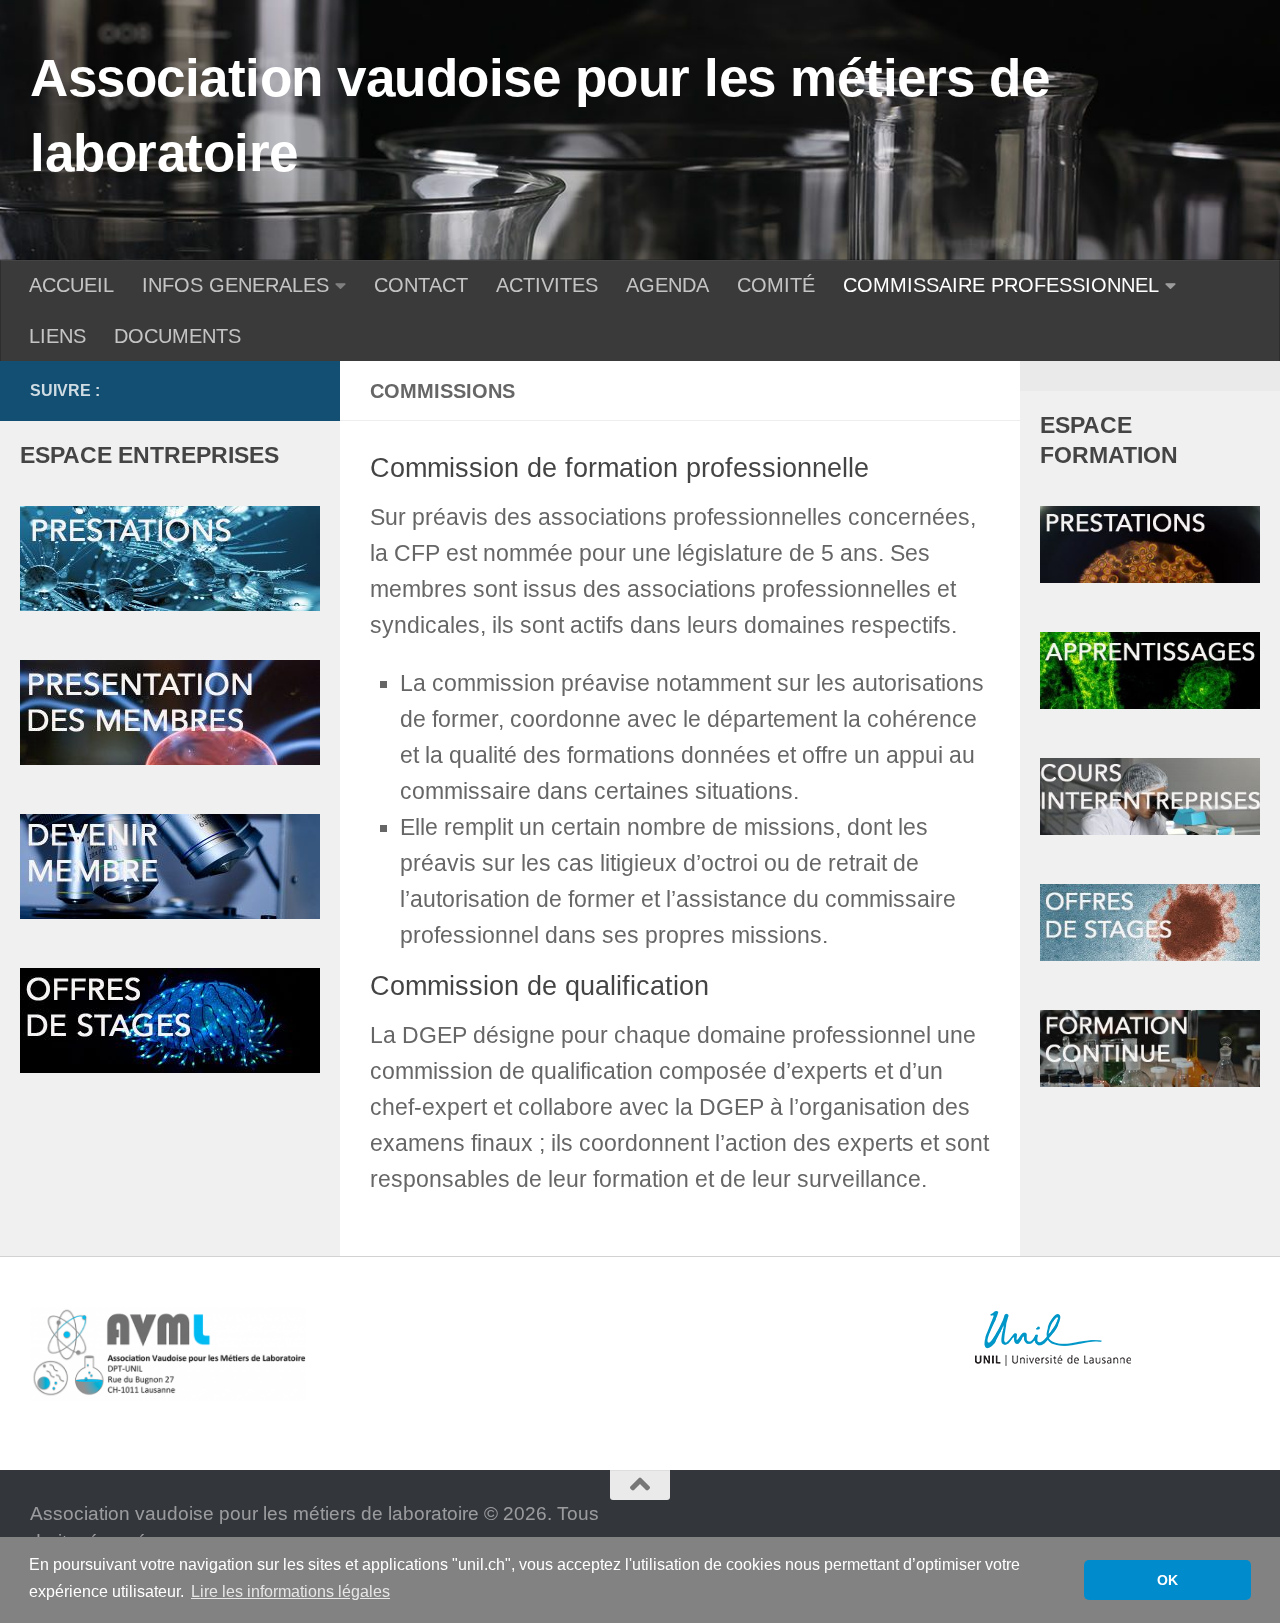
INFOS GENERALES (235, 285)
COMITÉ (776, 285)
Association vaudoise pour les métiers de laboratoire (539, 115)
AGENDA (667, 285)
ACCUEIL (71, 285)
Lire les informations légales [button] (290, 1591)
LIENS (57, 336)
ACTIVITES (547, 285)
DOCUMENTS (177, 336)
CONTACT (421, 285)
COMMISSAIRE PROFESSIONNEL (1001, 285)
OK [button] (1167, 1580)
